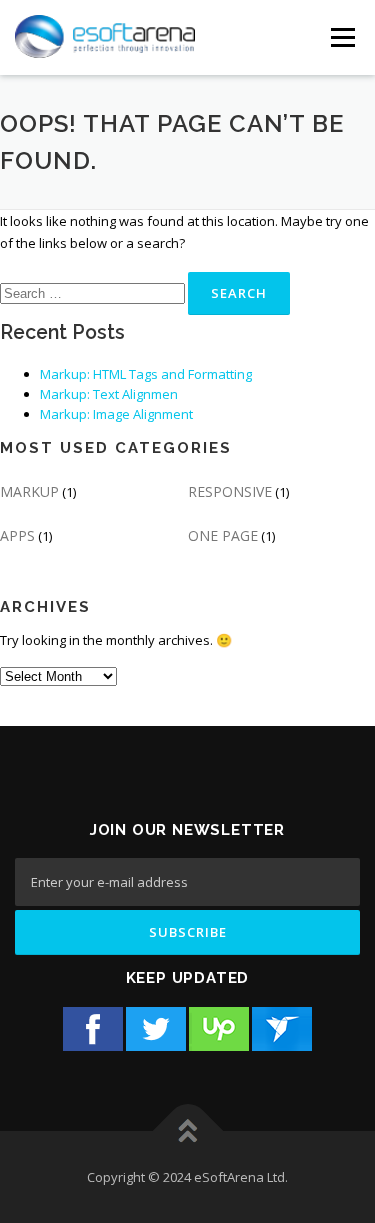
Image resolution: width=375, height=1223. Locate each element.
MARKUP (29, 491)
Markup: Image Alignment (116, 414)
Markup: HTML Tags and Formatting (146, 374)
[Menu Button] (342, 37)
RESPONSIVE (230, 491)
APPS (17, 535)
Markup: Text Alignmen (109, 394)
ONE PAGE (223, 535)
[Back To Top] (187, 1130)
